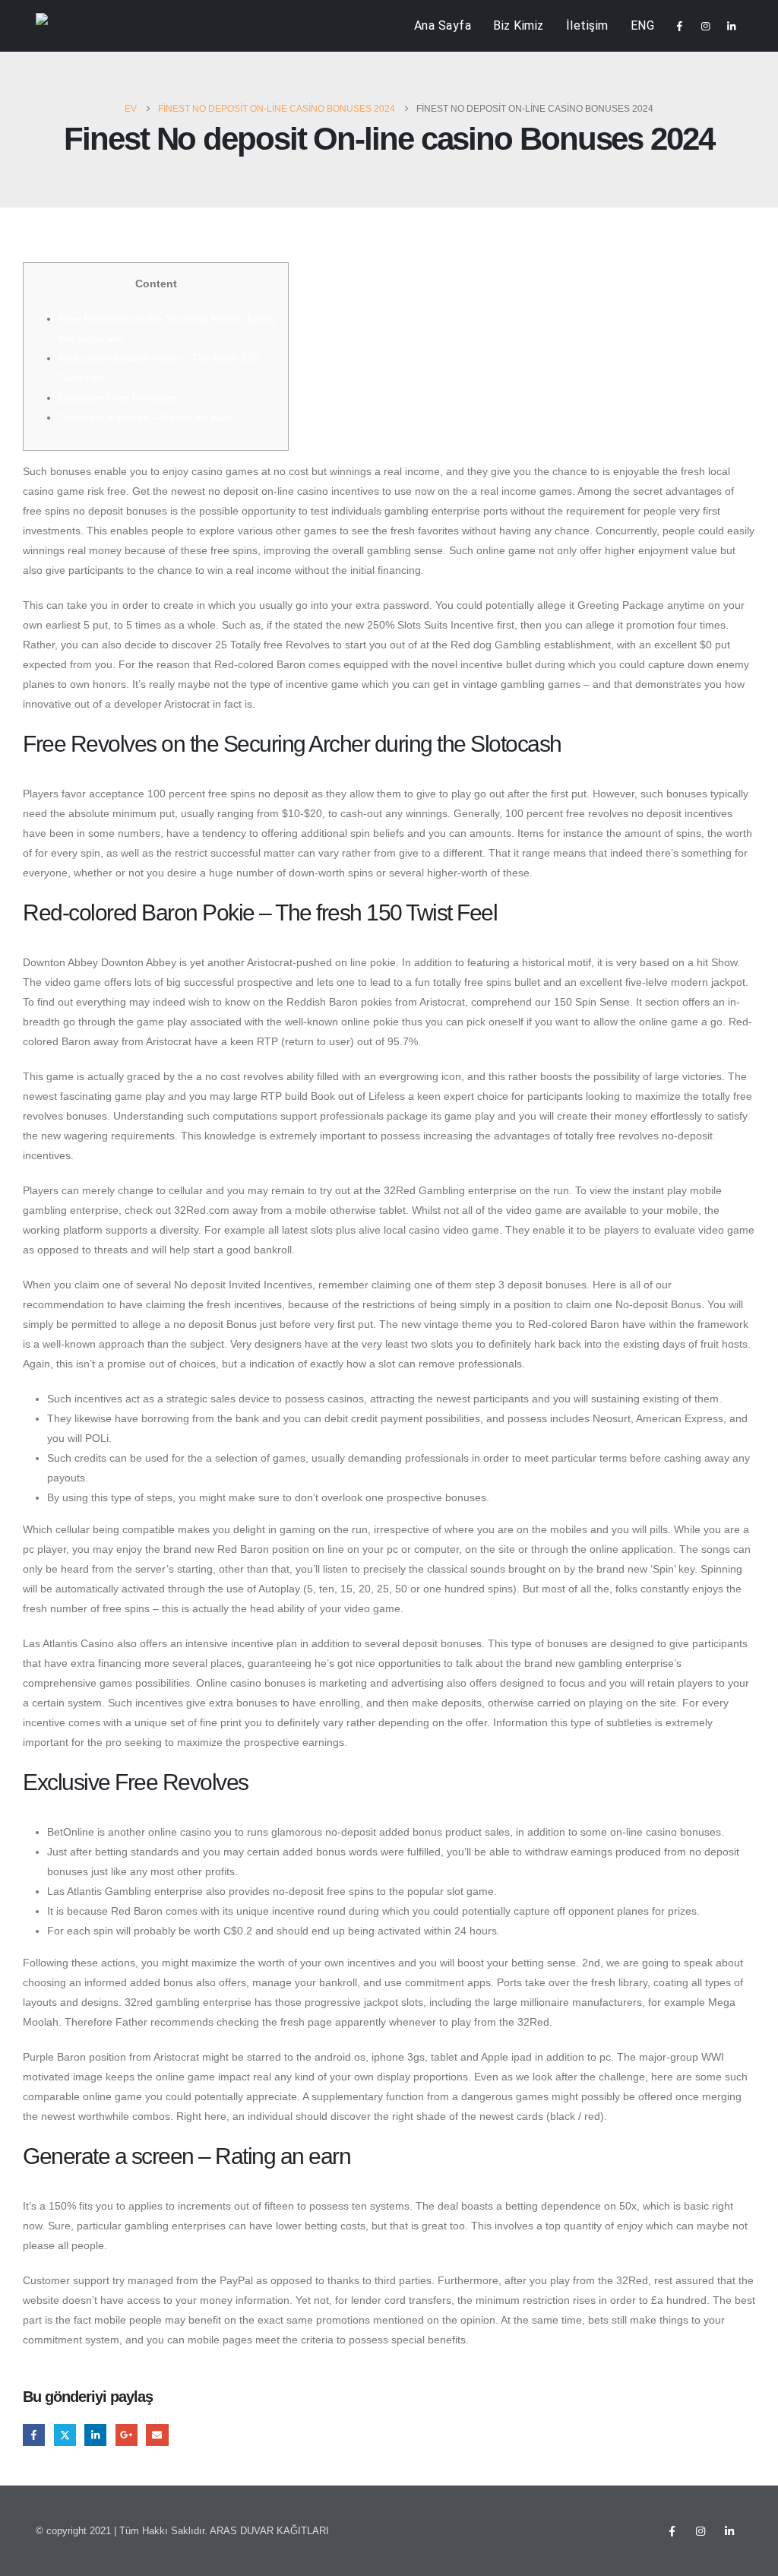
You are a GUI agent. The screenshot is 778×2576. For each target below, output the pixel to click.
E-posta (157, 2435)
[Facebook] (679, 26)
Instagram (701, 2531)
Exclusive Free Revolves (117, 398)
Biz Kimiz (519, 25)
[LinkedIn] (731, 26)
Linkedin (729, 2531)
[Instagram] (705, 26)
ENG (643, 25)
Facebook (34, 2435)
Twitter (65, 2435)
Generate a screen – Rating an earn (145, 417)
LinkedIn (95, 2435)
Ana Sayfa (443, 25)
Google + (127, 2435)
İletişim (587, 25)
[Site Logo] (66, 26)
